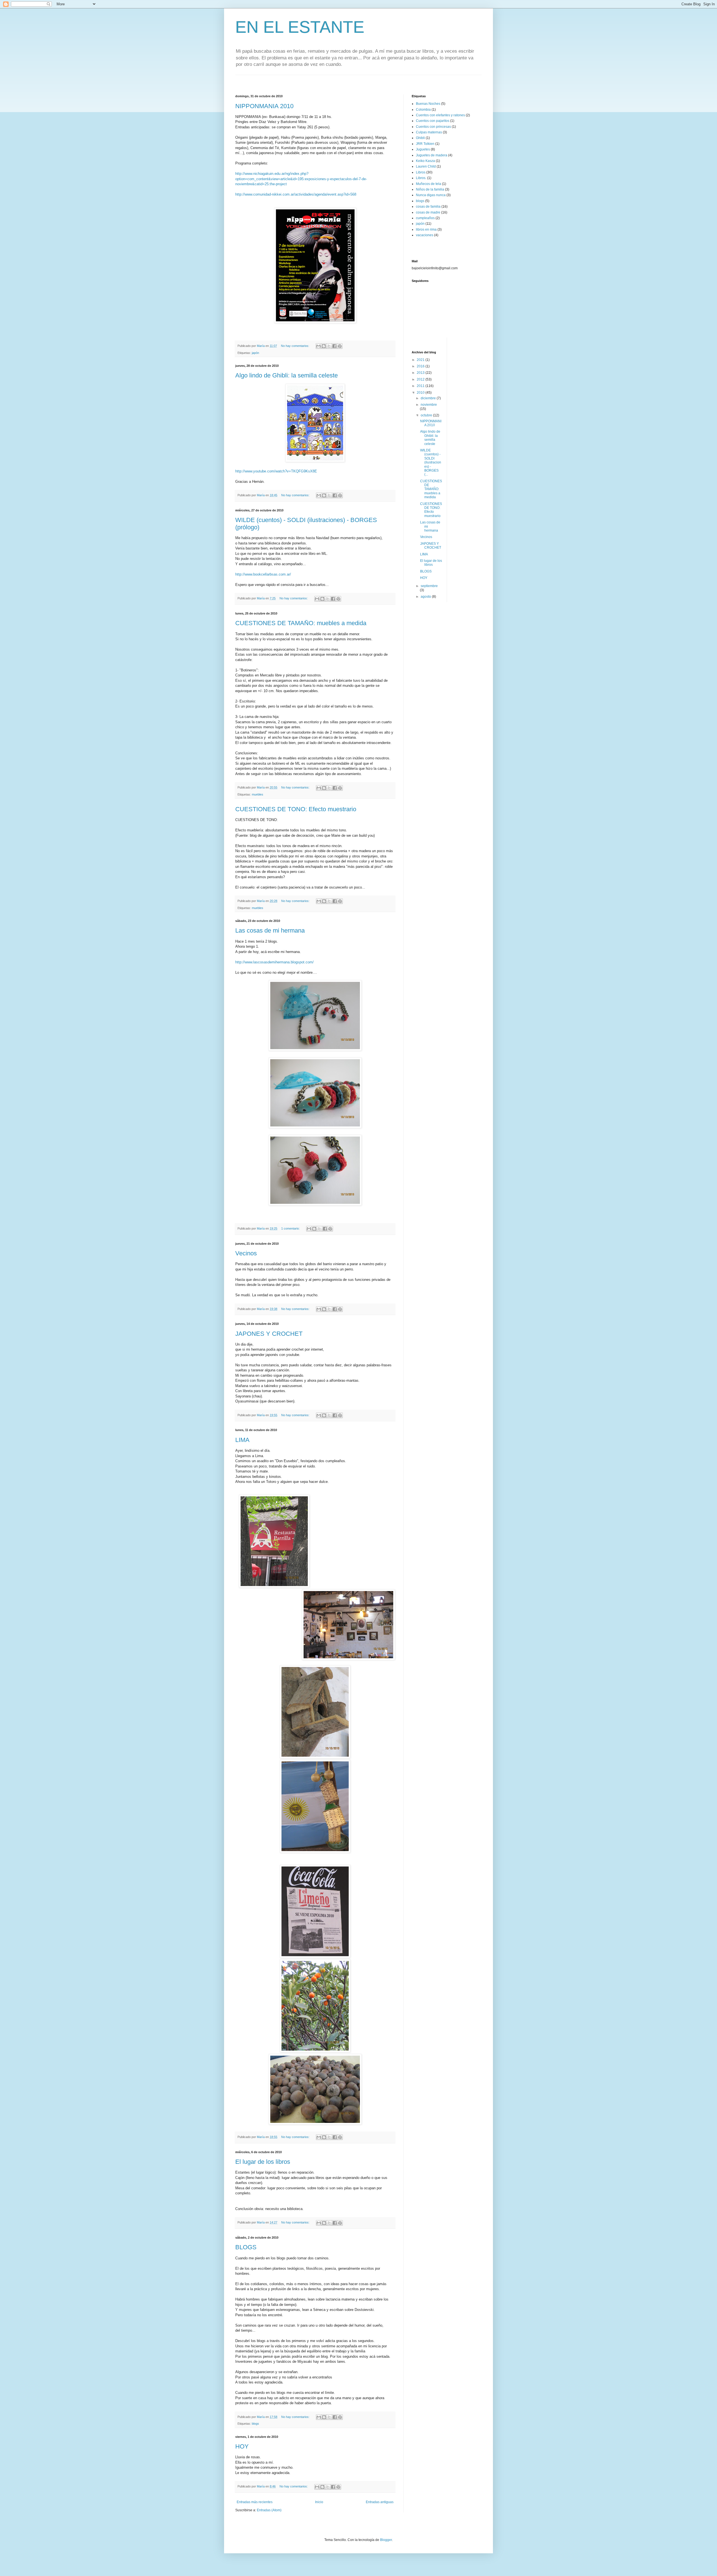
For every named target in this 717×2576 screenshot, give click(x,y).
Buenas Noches (428, 104)
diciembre (429, 398)
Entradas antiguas (380, 2502)
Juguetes (423, 149)
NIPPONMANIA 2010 (264, 106)
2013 (421, 373)
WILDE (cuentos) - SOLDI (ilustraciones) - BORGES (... (431, 462)
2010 (421, 393)
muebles (258, 794)
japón (255, 353)
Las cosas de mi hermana (270, 930)
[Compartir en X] (329, 346)
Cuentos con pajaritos (433, 121)
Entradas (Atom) (269, 2510)
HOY (242, 2446)
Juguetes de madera (432, 155)
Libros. (421, 178)
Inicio (319, 2502)
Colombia (423, 110)
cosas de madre (428, 212)
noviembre (429, 405)
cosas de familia (428, 207)
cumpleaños (425, 218)
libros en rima (426, 229)
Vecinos (246, 1253)
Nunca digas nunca (431, 195)
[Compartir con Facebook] (334, 346)
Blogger (386, 2540)
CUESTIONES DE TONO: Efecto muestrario (296, 809)
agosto (426, 597)
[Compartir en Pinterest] (340, 346)
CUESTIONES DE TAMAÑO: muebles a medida (301, 623)
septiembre (429, 586)
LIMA (242, 1440)
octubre (427, 415)
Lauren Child (426, 166)
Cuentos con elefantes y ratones (440, 115)
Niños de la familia (430, 189)
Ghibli (420, 138)
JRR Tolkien (425, 144)
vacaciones (425, 235)
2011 (421, 386)
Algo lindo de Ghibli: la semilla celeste (287, 375)
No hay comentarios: (295, 346)
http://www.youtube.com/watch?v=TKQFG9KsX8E (276, 471)
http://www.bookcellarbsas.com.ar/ (263, 574)
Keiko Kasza (425, 161)
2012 (421, 379)
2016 (421, 366)
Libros (421, 172)
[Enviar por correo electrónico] (318, 346)
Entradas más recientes (255, 2502)
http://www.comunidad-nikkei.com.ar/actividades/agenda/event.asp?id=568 (296, 194)
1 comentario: (291, 1228)
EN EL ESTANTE (300, 27)
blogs (255, 2424)
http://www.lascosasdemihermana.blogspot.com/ (274, 962)
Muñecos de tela (429, 184)
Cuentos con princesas (433, 127)
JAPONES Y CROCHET (269, 1334)
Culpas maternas (429, 132)
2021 (421, 360)
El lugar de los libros (263, 2162)
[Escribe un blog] (324, 346)
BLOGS (246, 2247)
